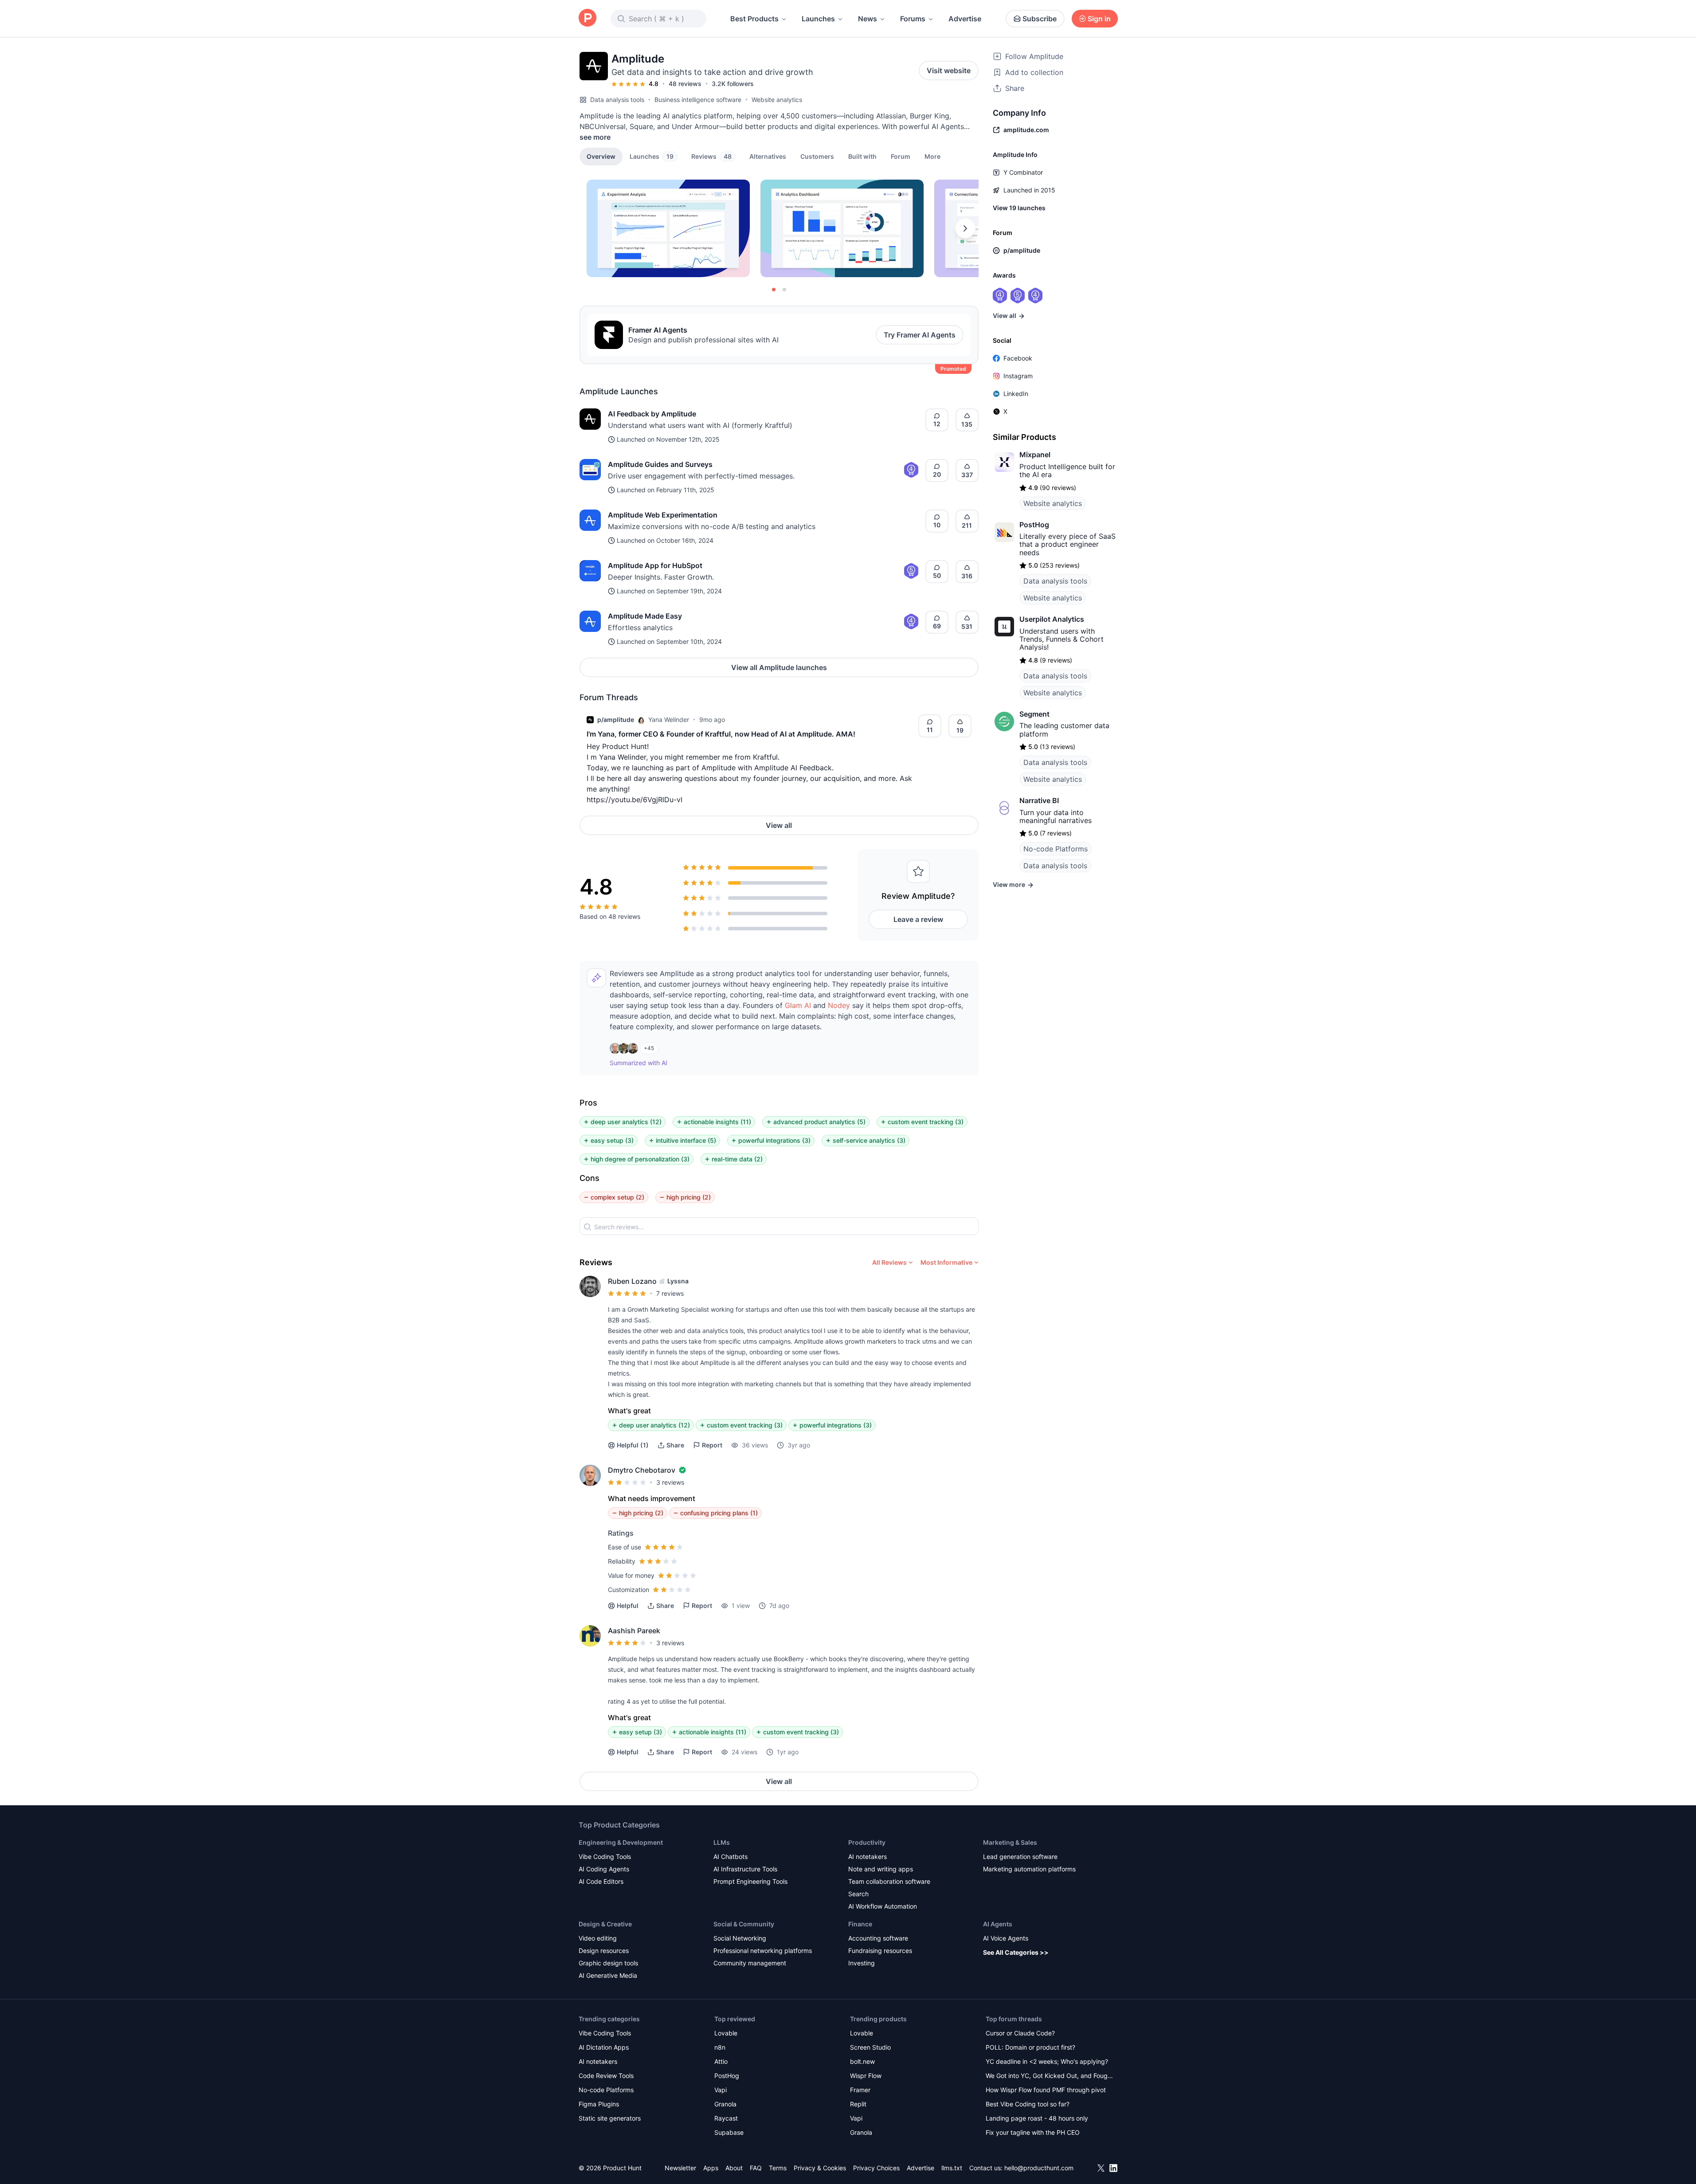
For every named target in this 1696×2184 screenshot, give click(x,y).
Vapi (721, 2090)
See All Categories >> (1016, 1952)
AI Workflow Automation (883, 1906)
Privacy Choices (876, 2168)
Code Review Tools (606, 2076)
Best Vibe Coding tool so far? (1028, 2104)
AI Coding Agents (604, 1869)
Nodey (839, 1005)
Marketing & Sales (1010, 1842)
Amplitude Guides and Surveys (660, 464)
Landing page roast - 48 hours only (1037, 2118)
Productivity (867, 1842)
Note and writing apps (881, 1869)
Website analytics (777, 100)
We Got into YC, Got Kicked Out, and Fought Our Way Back (1050, 2076)
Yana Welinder (669, 720)
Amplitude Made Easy (645, 616)
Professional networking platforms (763, 1951)
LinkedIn (1016, 394)
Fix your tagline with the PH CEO (1033, 2132)
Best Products (754, 19)
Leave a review (918, 919)
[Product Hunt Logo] (588, 18)
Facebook (1018, 358)
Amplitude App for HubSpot (655, 565)
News (868, 19)
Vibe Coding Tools (605, 1857)
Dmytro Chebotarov (642, 1470)
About (734, 2168)
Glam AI (798, 1005)
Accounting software (878, 1938)
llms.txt (952, 2168)
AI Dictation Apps (604, 2047)
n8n (720, 2047)
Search (858, 1894)
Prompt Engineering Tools (750, 1881)
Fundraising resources (880, 1951)
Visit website (949, 71)
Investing (862, 1963)
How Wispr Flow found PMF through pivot (1046, 2090)
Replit (858, 2104)
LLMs (722, 1842)
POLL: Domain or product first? (1030, 2047)
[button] (932, 156)
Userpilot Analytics (1052, 619)
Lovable (726, 2033)
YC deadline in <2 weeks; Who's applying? (1047, 2061)
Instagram (1018, 376)
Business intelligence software (698, 100)
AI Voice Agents (1006, 1938)
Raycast (726, 2118)
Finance (860, 1924)
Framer (860, 2090)
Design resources (604, 1951)
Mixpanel (1035, 455)
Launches (818, 19)
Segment (1034, 714)
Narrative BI (1039, 800)
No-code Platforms (1056, 849)
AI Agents (998, 1924)
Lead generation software (1020, 1857)
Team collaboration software (889, 1881)
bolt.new (862, 2061)
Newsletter (680, 2168)
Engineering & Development (621, 1842)
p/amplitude (616, 720)
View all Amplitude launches (779, 667)
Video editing (598, 1938)
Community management (750, 1963)
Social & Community (744, 1924)
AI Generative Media (608, 1975)
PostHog (1034, 525)
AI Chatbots (730, 1857)
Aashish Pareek (634, 1631)
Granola (725, 2104)
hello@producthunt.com (1039, 2168)
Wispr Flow (866, 2076)
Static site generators (610, 2118)
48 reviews (685, 84)
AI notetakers (868, 1857)
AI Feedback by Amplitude (652, 414)
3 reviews (670, 1482)
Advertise (965, 19)
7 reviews (670, 1293)
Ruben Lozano (632, 1281)
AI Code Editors (601, 1881)
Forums (913, 19)
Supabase (729, 2132)
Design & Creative (605, 1924)
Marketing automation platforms (1029, 1869)
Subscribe (1040, 19)
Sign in (1099, 19)
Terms (778, 2168)
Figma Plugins (599, 2104)
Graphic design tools (608, 1963)
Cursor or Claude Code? (1020, 2033)
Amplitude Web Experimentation (663, 515)
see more (595, 137)
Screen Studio (870, 2047)
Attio (721, 2061)
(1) (633, 1445)
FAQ (756, 2168)
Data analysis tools (617, 100)
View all (779, 825)
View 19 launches (1019, 208)
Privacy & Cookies (820, 2168)
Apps (711, 2168)
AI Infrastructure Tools (745, 1869)
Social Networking (740, 1938)
